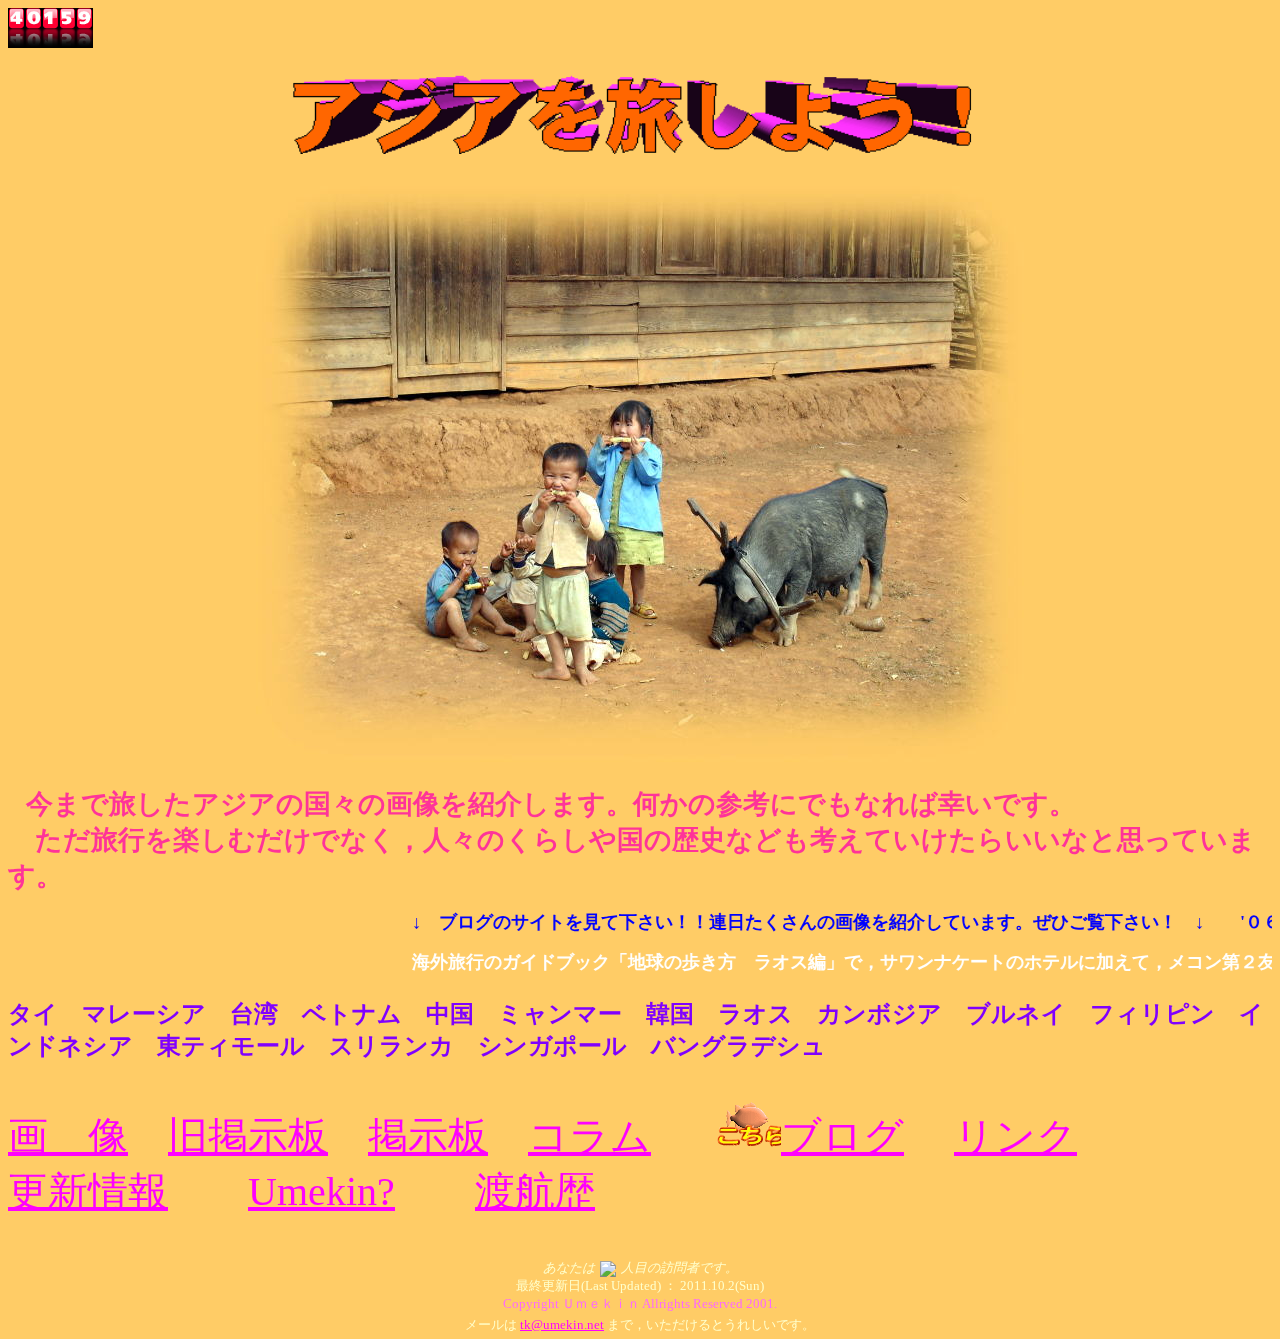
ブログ (842, 1136)
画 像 (68, 1136)
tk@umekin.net (562, 1324)
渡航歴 (535, 1191)
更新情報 (88, 1191)
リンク (1015, 1136)
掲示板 (428, 1136)
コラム (589, 1136)
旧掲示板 (248, 1136)
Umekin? (321, 1191)
